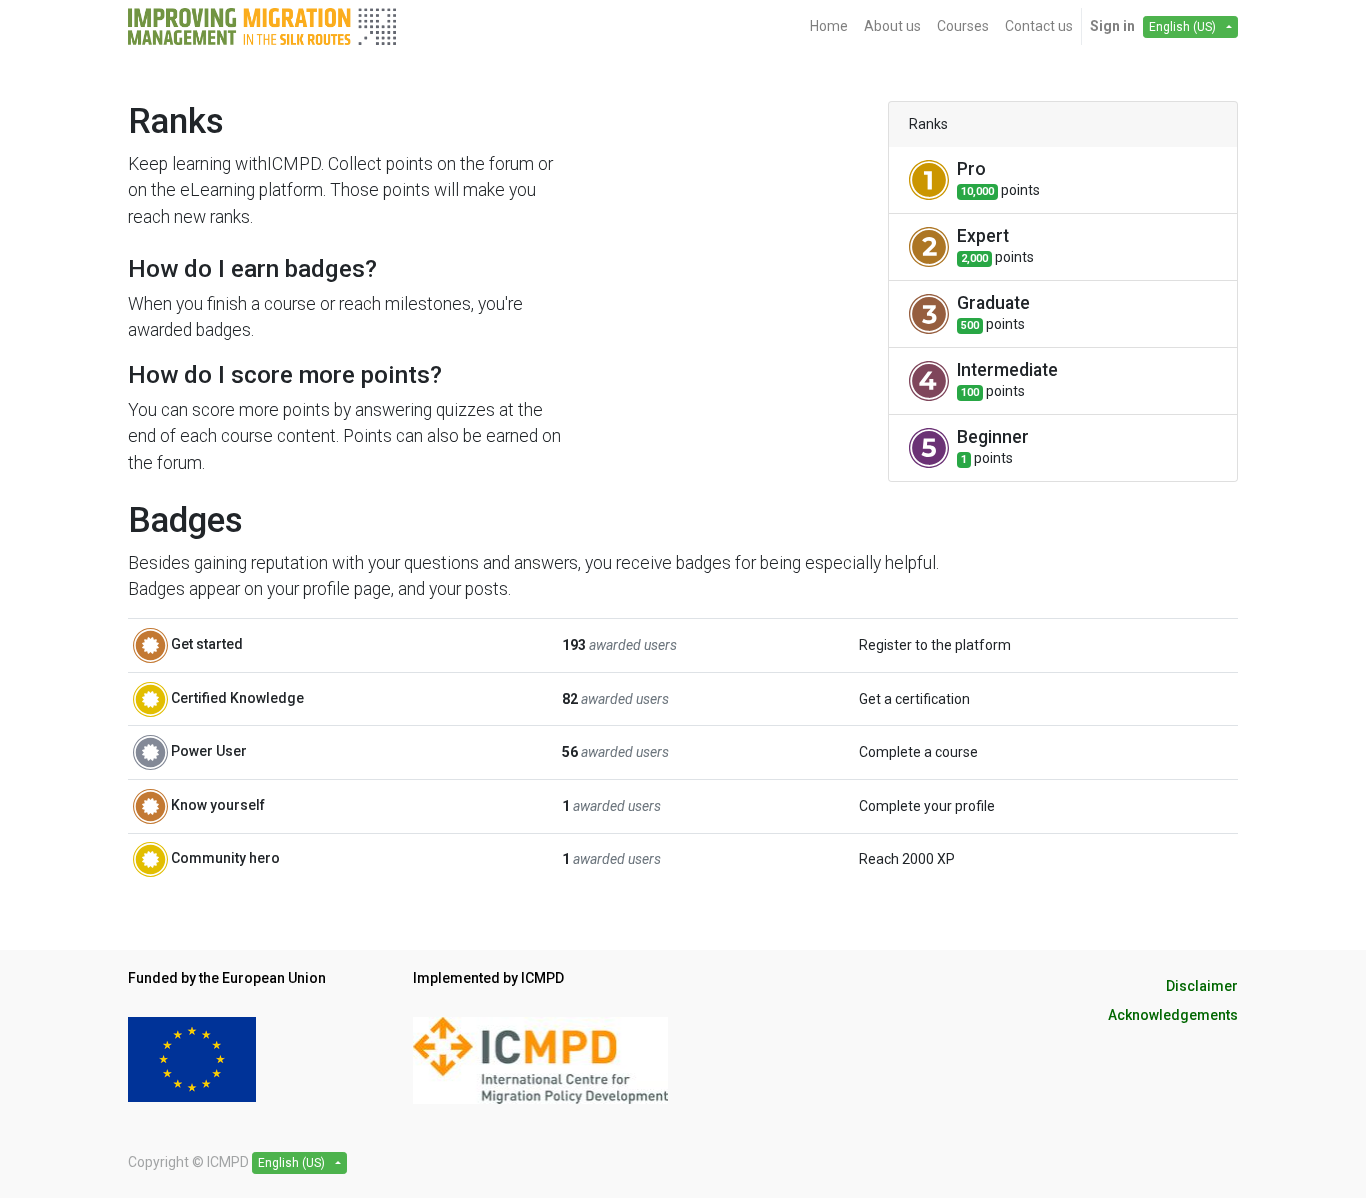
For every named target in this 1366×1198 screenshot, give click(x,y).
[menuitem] (829, 26)
